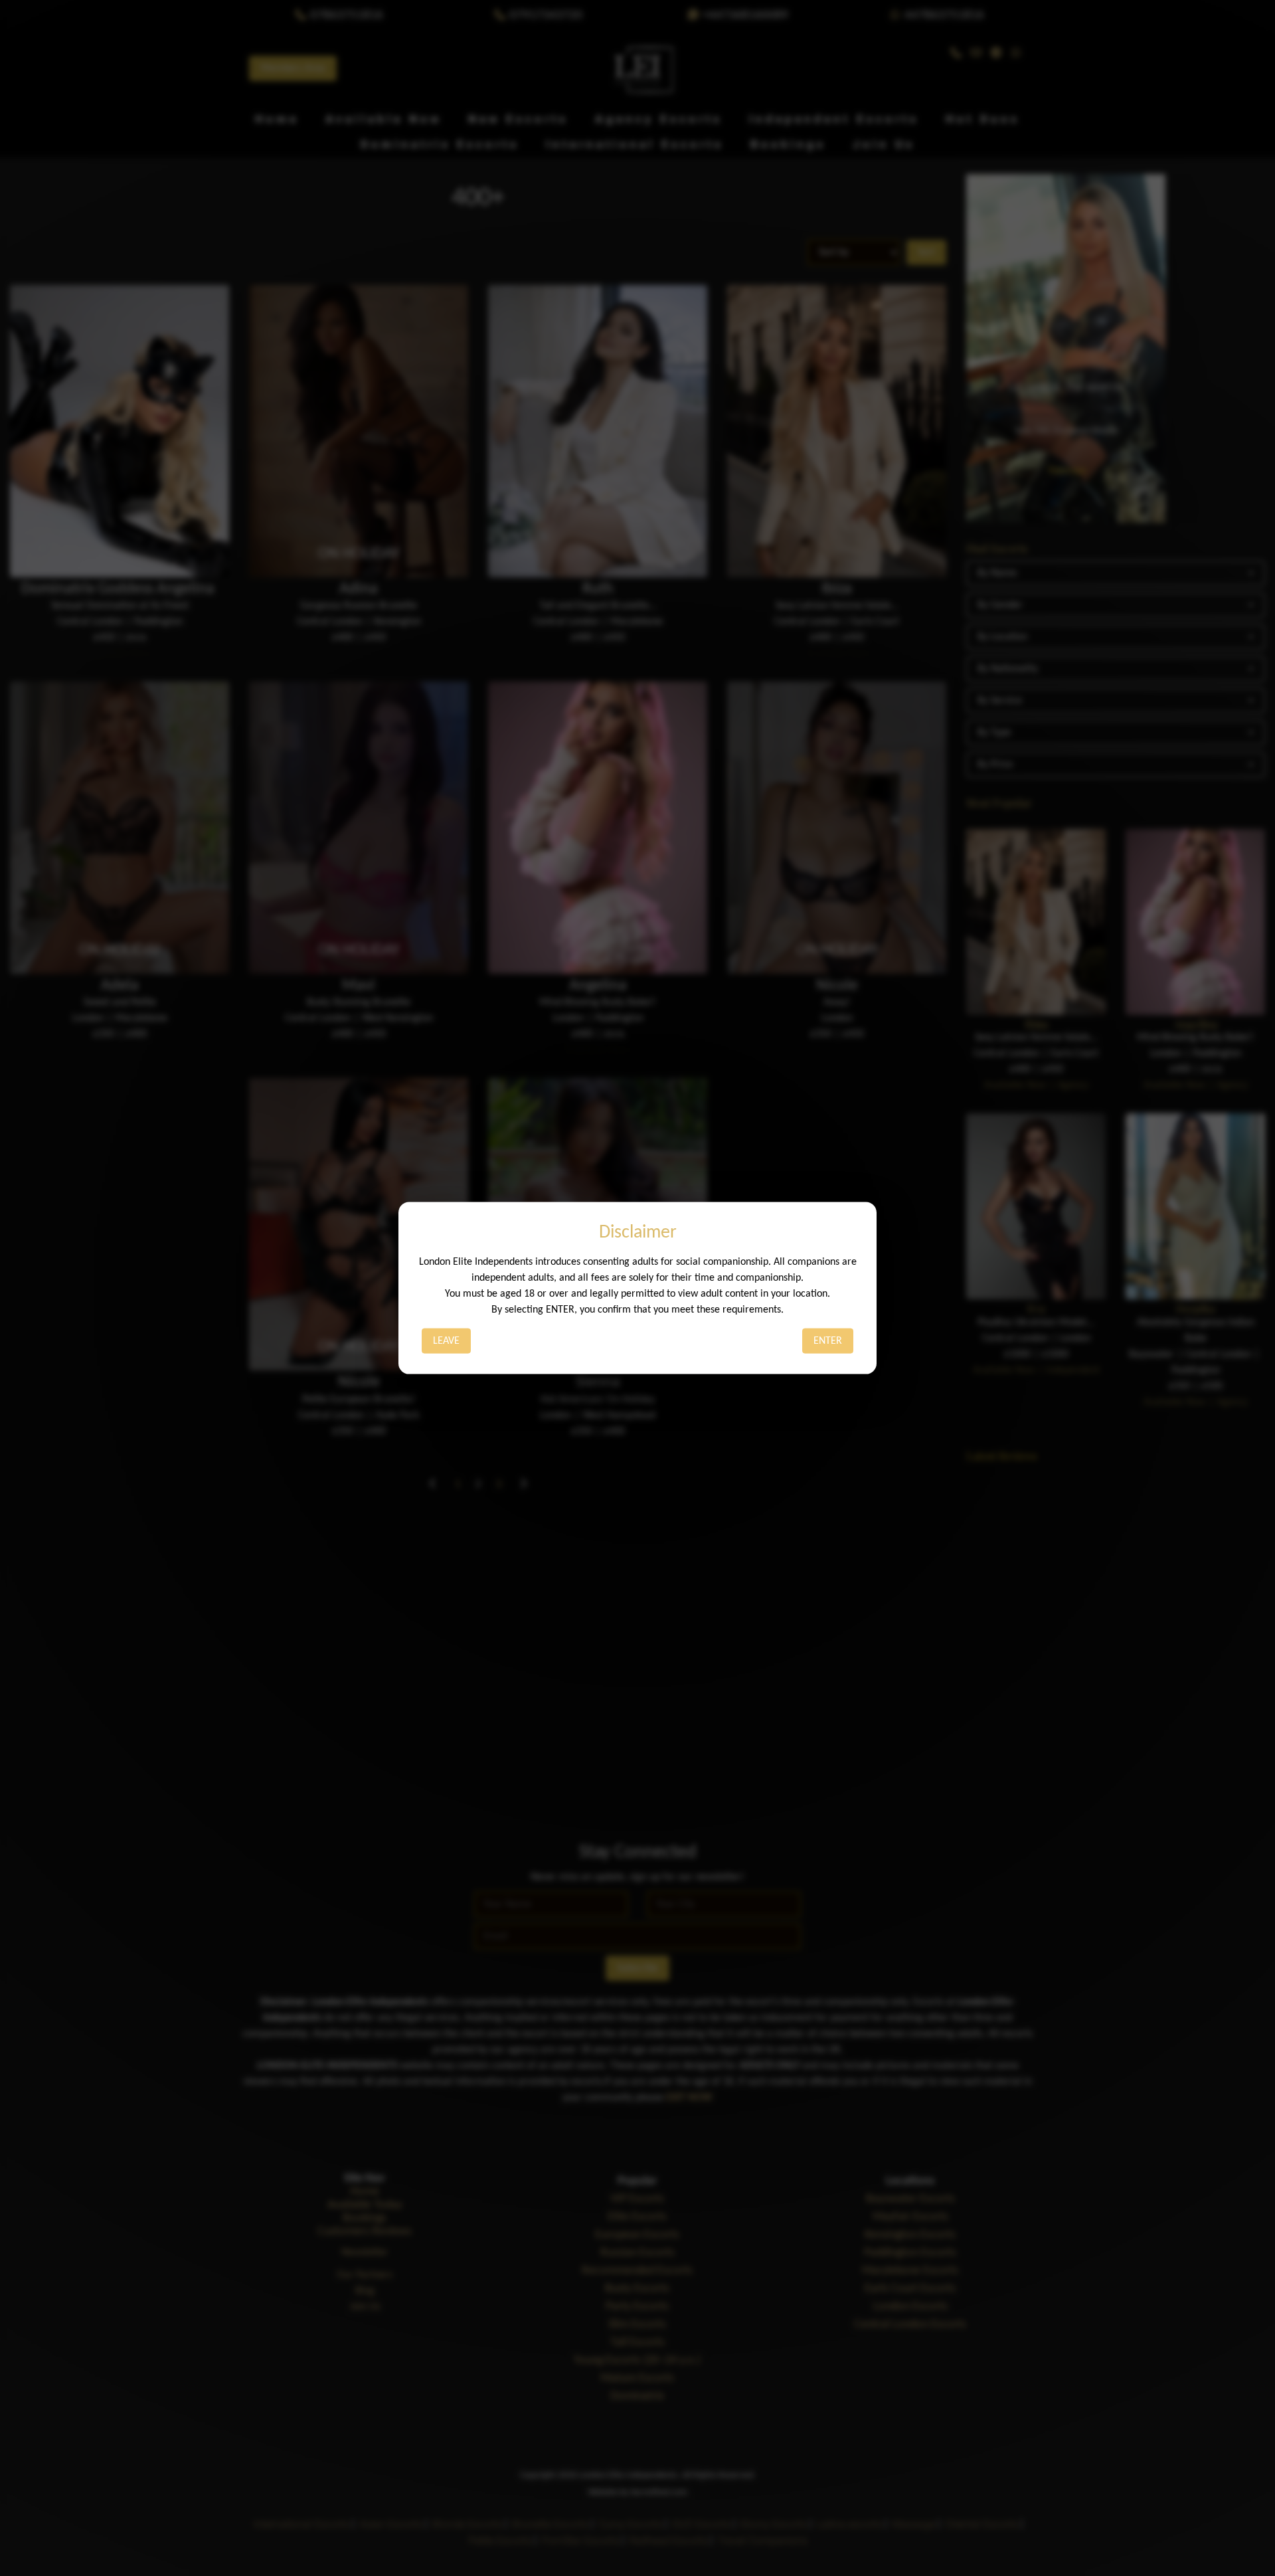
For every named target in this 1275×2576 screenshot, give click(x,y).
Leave (446, 1340)
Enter (828, 1340)
